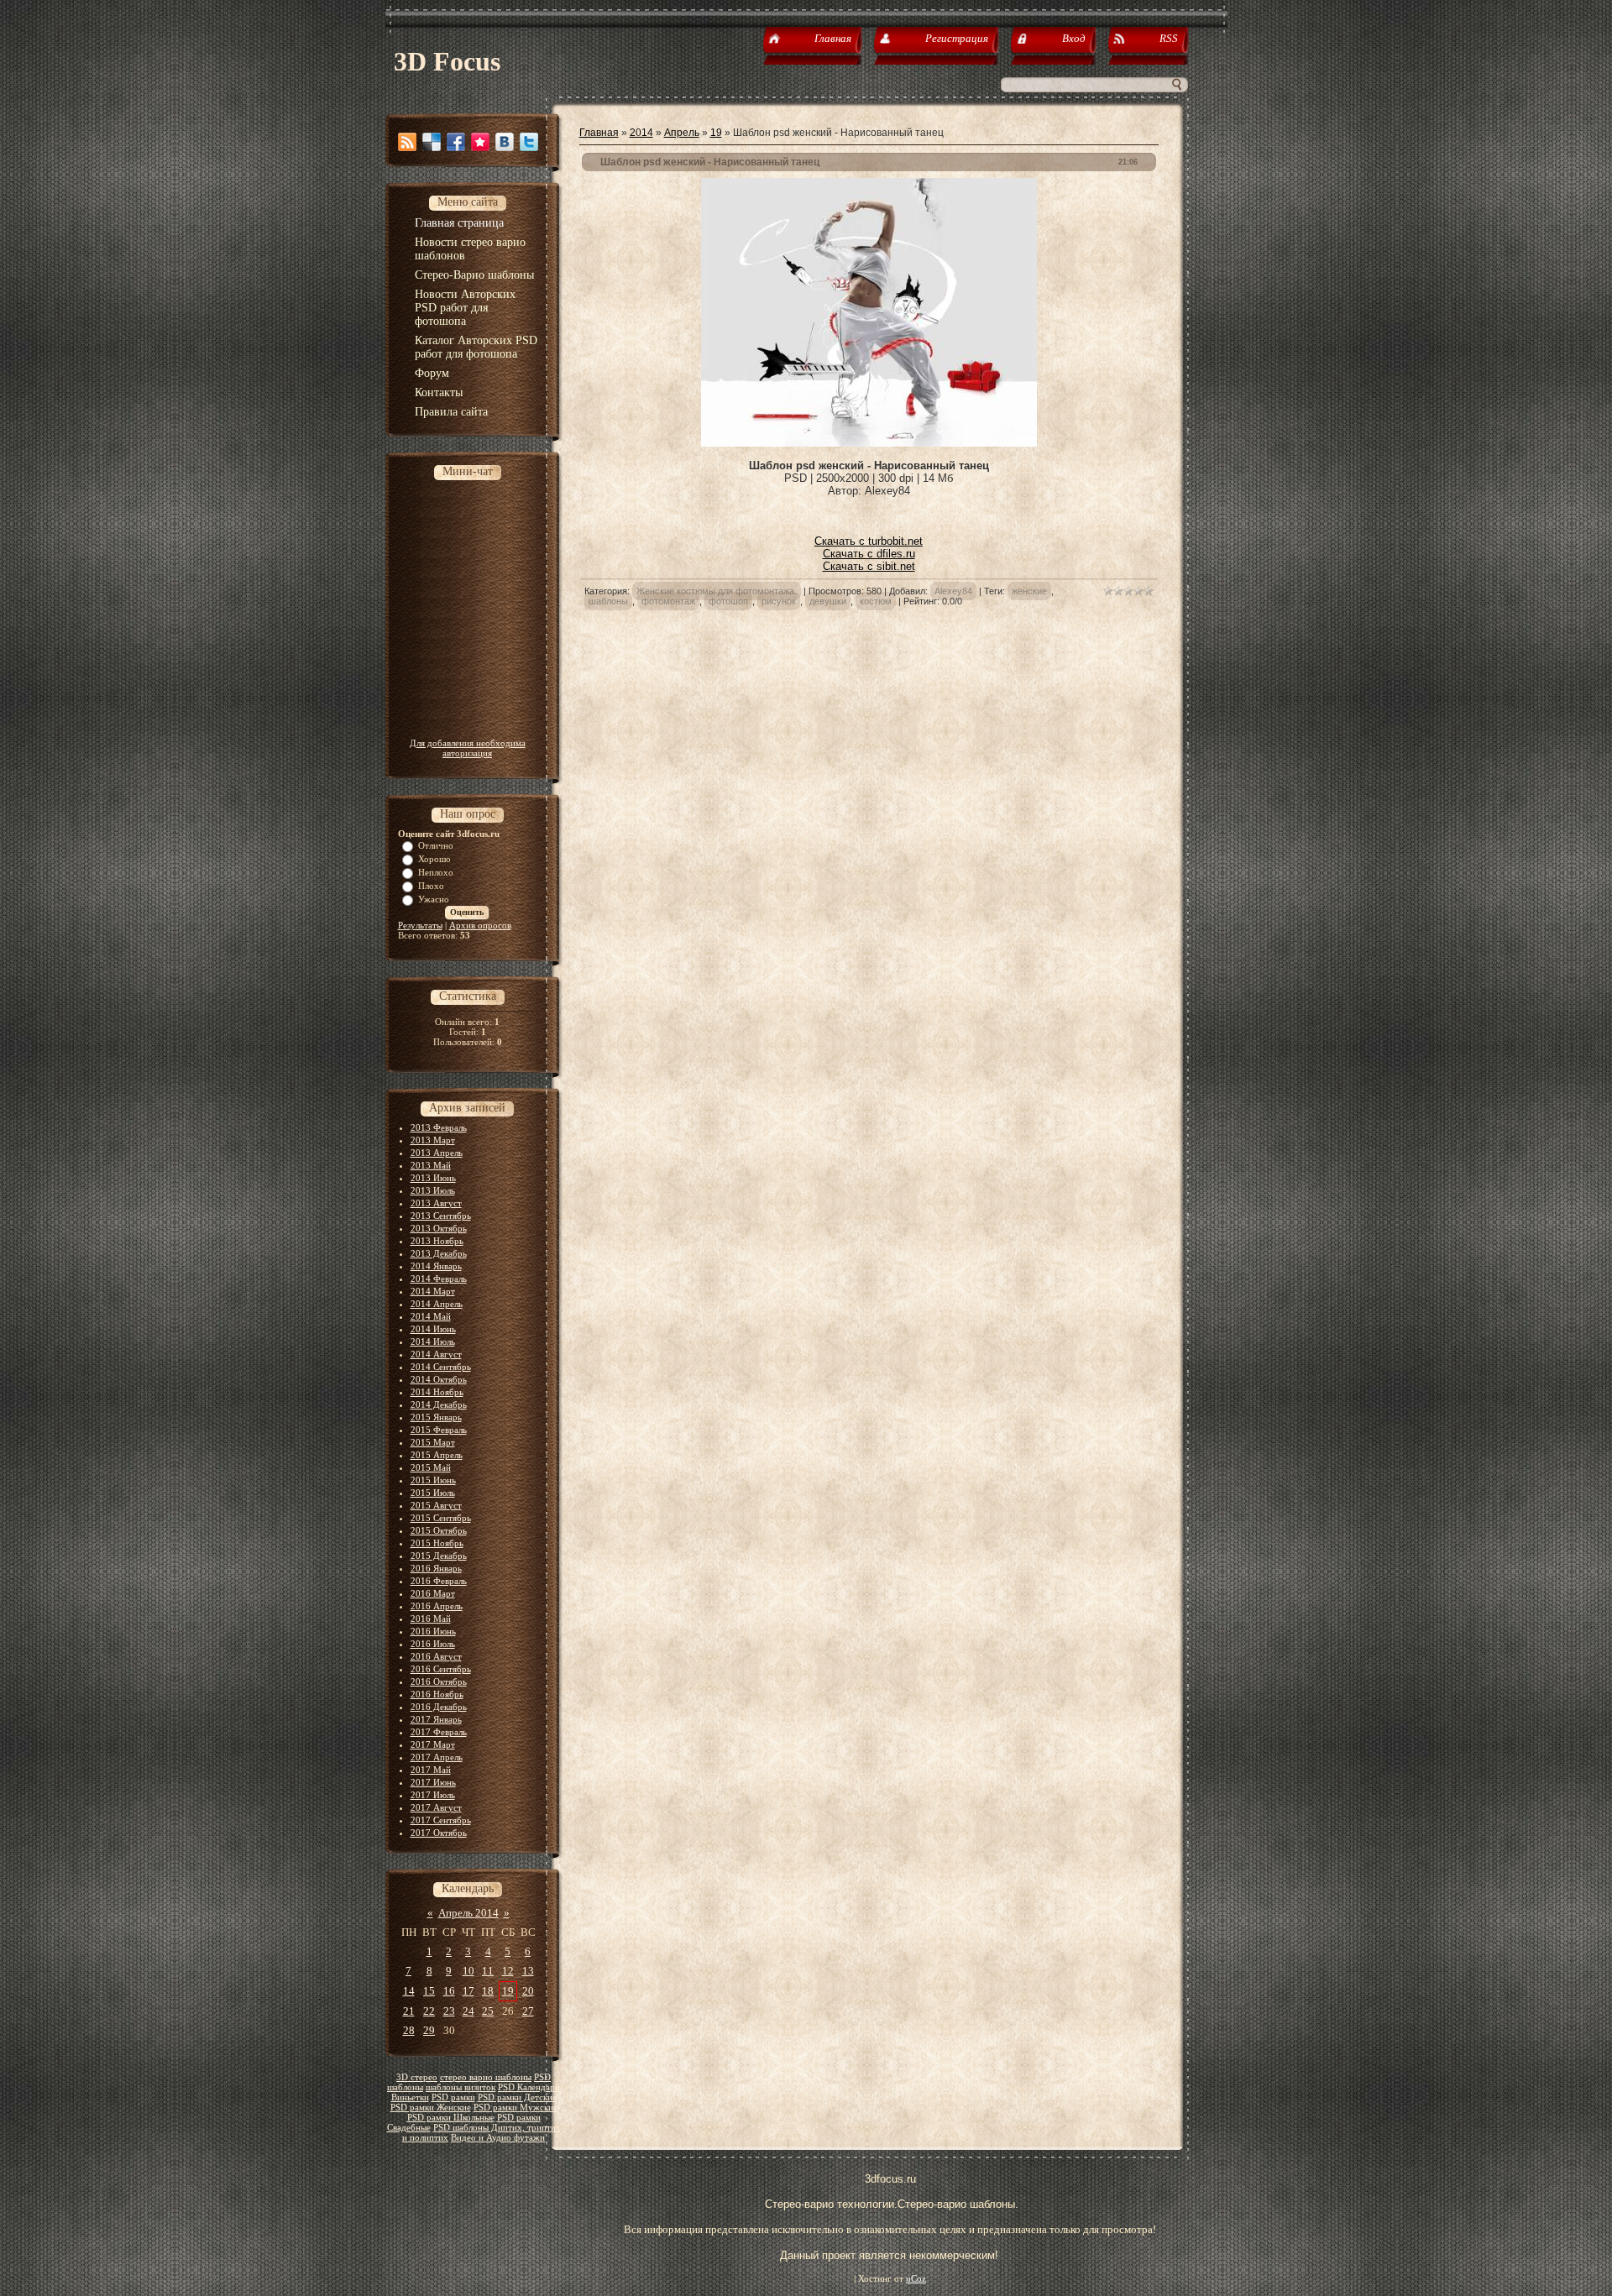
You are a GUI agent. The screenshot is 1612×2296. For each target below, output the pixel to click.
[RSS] (407, 142)
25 (488, 2011)
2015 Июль (433, 1493)
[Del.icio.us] (432, 142)
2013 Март (433, 1140)
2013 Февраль (439, 1127)
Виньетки (410, 2097)
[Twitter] (529, 142)
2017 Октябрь (439, 1833)
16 (449, 1991)
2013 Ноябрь (437, 1241)
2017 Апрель (437, 1757)
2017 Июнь (433, 1782)
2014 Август (436, 1354)
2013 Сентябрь (441, 1216)
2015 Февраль (439, 1430)
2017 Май (431, 1770)
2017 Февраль (439, 1732)
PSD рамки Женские (431, 2108)
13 (528, 1971)
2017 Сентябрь (441, 1820)
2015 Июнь (433, 1480)
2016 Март (433, 1593)
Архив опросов (480, 925)
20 (528, 1991)
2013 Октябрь (439, 1228)
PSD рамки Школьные (451, 2118)
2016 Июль (433, 1644)
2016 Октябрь (439, 1681)
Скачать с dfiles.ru (869, 554)
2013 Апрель (437, 1153)
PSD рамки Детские (517, 2097)
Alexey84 (953, 591)
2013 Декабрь (439, 1253)
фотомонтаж (668, 601)
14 (409, 1991)
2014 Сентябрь (441, 1367)
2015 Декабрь (439, 1556)
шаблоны (608, 601)
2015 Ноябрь (437, 1543)
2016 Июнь (433, 1631)
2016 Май (431, 1619)
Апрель (682, 133)
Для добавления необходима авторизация (468, 748)
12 (508, 1971)
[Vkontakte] (505, 142)
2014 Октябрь (439, 1379)
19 (508, 1991)
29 (429, 2030)
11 (488, 1971)
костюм (876, 601)
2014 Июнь (433, 1329)
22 (429, 2011)
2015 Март (433, 1442)
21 (409, 2011)
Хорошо (434, 859)
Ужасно (434, 899)
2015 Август (436, 1505)
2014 (641, 133)
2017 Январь (436, 1719)
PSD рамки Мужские (516, 2108)
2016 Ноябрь (437, 1694)
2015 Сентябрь (441, 1518)
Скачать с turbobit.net (869, 541)
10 (468, 1971)
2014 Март (433, 1291)
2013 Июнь (433, 1178)
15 (429, 1991)
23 (449, 2011)
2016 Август (436, 1656)
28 (409, 2030)
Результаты (420, 925)
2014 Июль (433, 1342)
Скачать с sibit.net (869, 566)
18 (488, 1991)
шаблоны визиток (461, 2087)
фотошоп (728, 601)
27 (528, 2011)
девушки (828, 601)
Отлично (436, 845)
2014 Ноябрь (437, 1392)
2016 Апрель (437, 1606)
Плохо (431, 886)
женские (1029, 591)
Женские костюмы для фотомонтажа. (717, 591)
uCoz (916, 2279)
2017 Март (433, 1744)
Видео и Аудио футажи (498, 2138)
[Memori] (480, 142)
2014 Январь (436, 1266)
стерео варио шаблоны (486, 2077)
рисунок (779, 601)
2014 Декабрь (439, 1404)
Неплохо (436, 872)
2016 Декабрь (439, 1707)
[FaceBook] (456, 142)
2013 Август (436, 1203)
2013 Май (431, 1165)
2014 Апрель (437, 1304)
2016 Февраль (439, 1581)
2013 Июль (433, 1190)
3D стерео (417, 2077)
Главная (599, 133)
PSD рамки (453, 2097)
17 (468, 1991)
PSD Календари (529, 2087)
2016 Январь (436, 1568)
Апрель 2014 (468, 1913)
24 (468, 2011)
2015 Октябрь (439, 1530)
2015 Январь (436, 1417)
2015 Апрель (437, 1455)
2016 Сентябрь (441, 1669)
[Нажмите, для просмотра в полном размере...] (869, 443)
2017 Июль (433, 1795)
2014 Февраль (439, 1279)
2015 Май (431, 1467)
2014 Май (431, 1316)
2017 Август (436, 1807)
